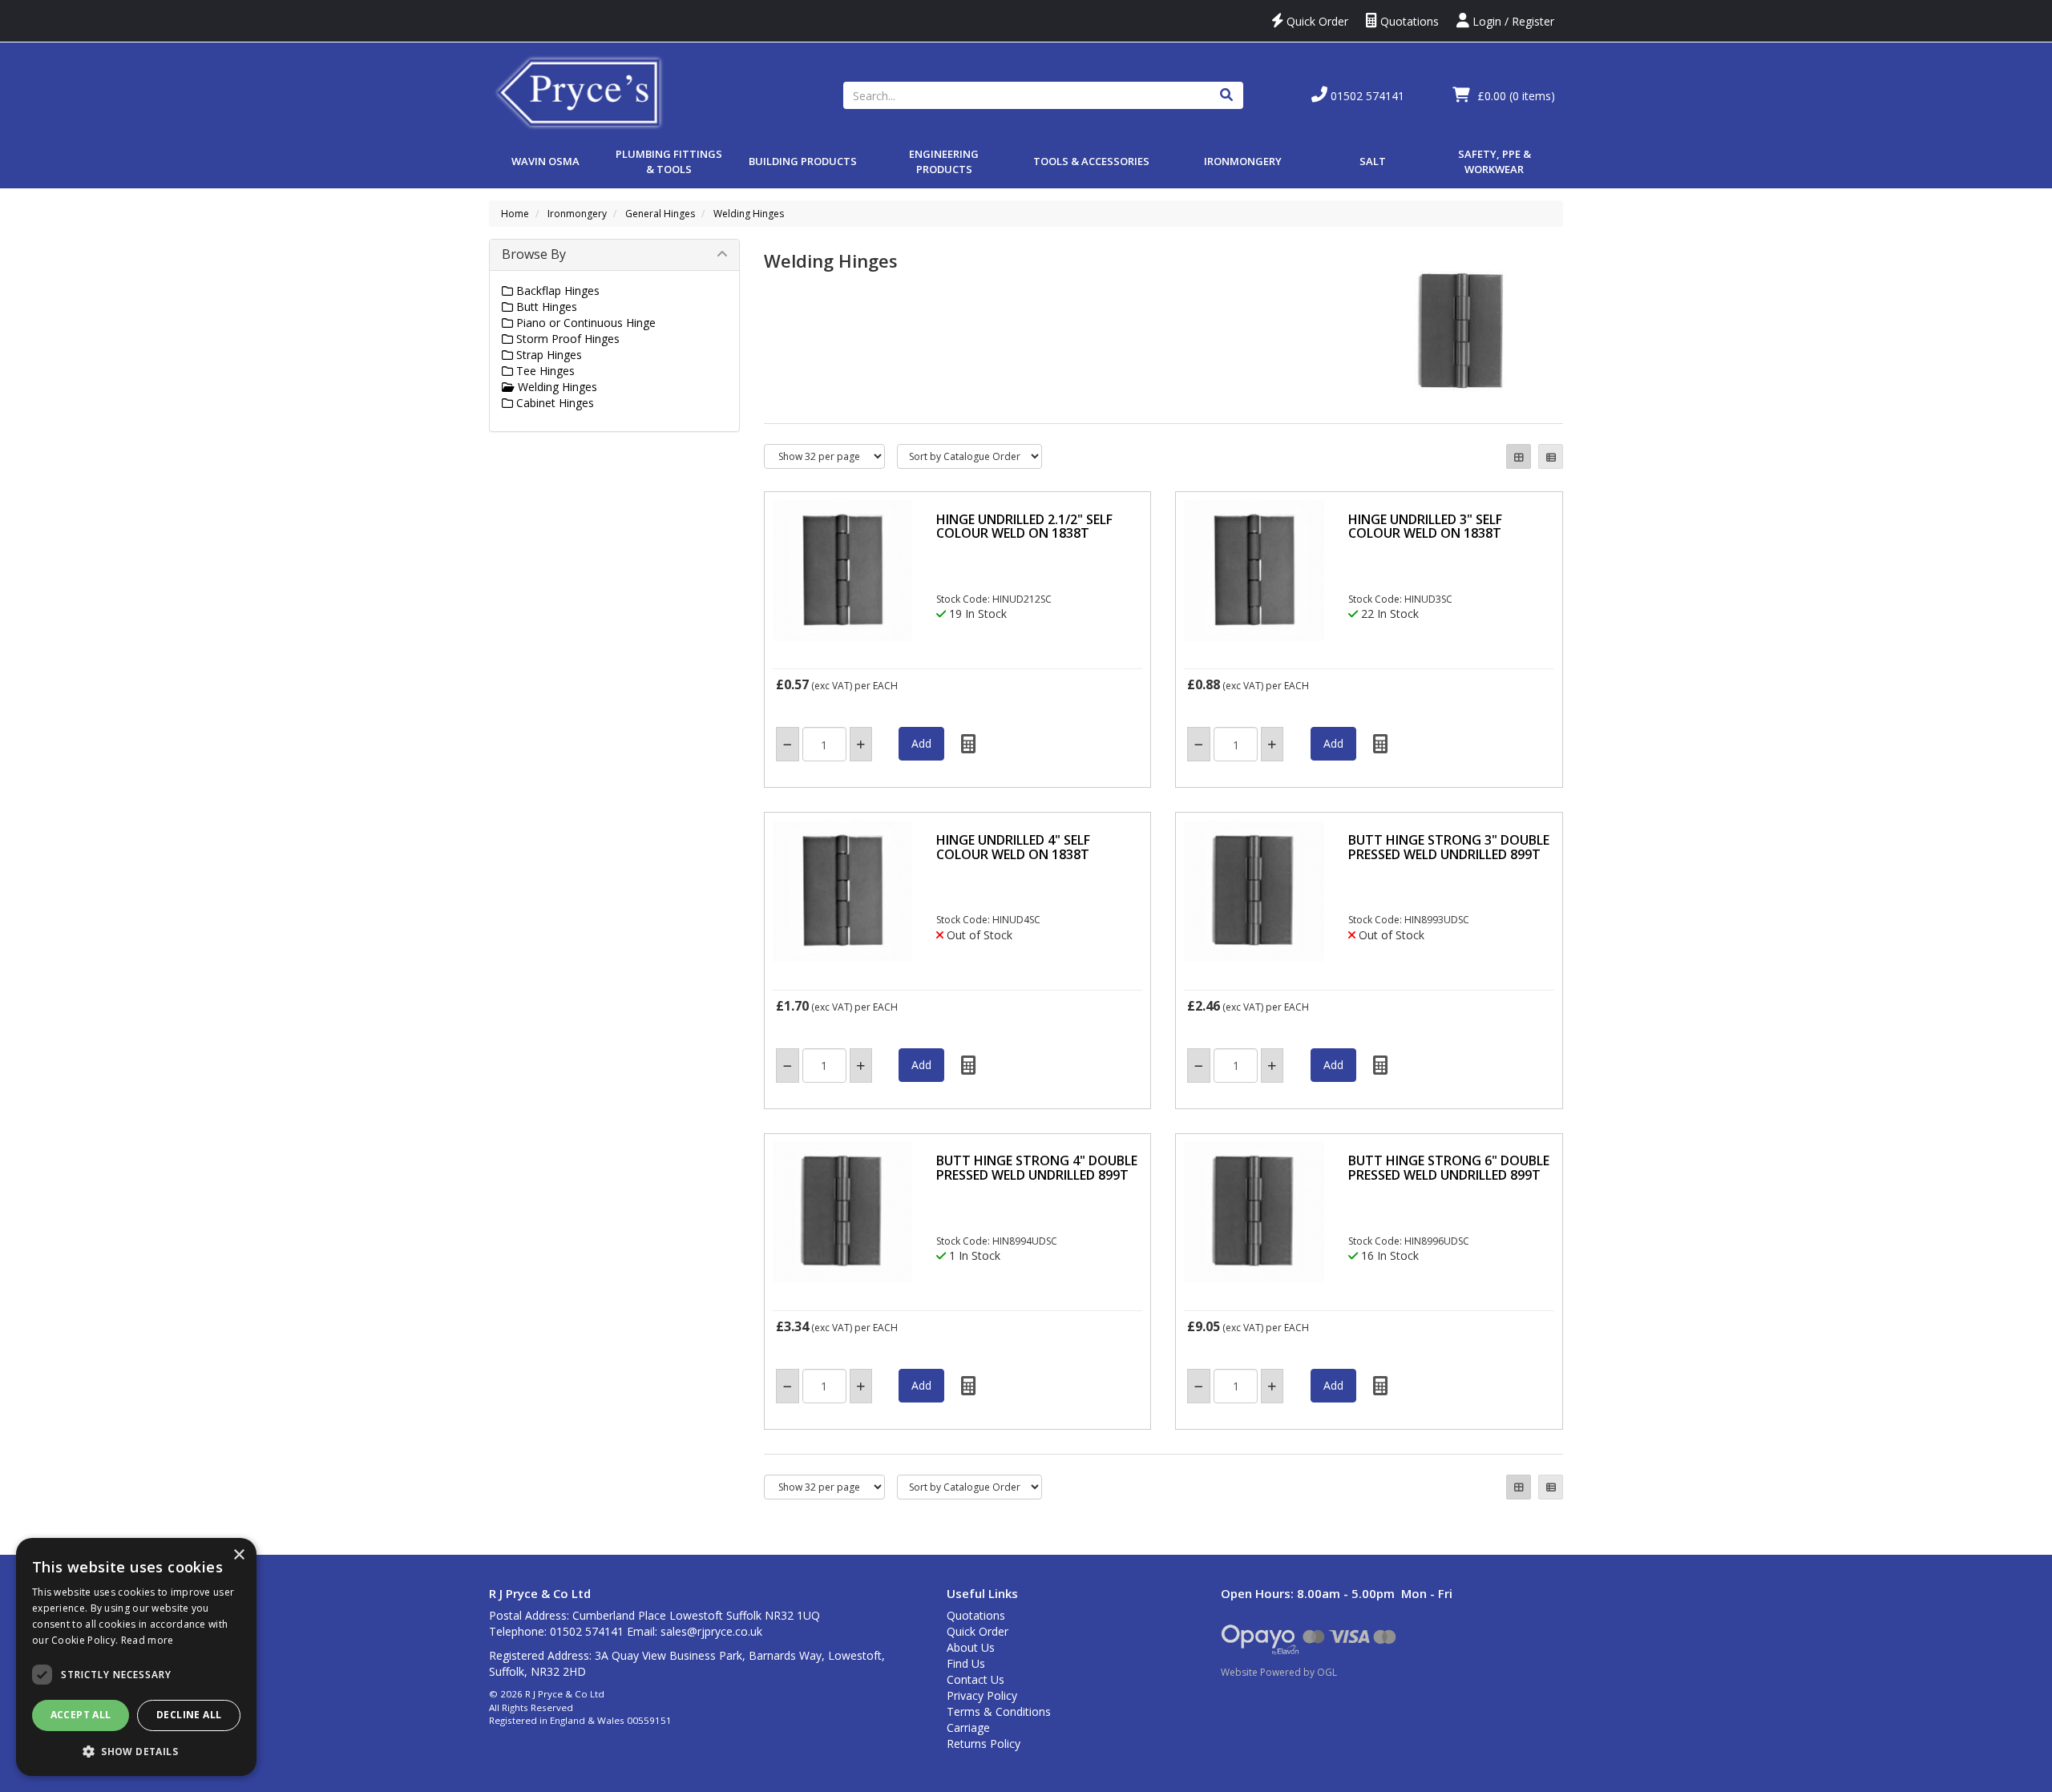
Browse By (534, 254)
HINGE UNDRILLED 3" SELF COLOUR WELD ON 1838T (1425, 527)
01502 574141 (1366, 96)
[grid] (1519, 456)
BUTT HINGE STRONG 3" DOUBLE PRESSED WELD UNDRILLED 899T (1449, 847)
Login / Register (1512, 21)
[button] (136, 1751)
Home (515, 214)
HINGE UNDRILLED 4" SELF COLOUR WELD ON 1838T (1013, 847)
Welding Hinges (749, 214)
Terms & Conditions (999, 1711)
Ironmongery (1243, 161)
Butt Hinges (545, 307)
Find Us (966, 1663)
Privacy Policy (982, 1695)
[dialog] (136, 1657)
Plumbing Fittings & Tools (669, 161)
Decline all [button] (189, 1715)
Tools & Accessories (1091, 161)
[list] (1551, 456)
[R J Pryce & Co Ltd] (580, 91)
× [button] (238, 1555)
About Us (971, 1647)
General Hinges (660, 214)
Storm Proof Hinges (566, 339)
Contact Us (976, 1679)
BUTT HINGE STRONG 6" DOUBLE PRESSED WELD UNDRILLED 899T (1449, 1168)
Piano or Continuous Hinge (584, 323)
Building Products (803, 161)
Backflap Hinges (556, 291)
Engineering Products (944, 161)
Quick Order (1316, 21)
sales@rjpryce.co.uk (711, 1631)
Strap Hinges (547, 355)
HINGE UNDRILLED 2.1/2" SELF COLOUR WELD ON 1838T (1024, 527)
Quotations (1408, 21)
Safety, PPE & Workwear (1495, 161)
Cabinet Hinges (553, 403)
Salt (1373, 161)
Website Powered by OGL (1279, 1672)
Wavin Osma (545, 161)
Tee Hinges (544, 371)
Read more (147, 1640)
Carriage (968, 1727)
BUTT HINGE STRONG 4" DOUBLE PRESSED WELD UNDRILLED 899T (1037, 1168)
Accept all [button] (81, 1715)
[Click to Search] (1226, 95)
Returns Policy (984, 1744)
